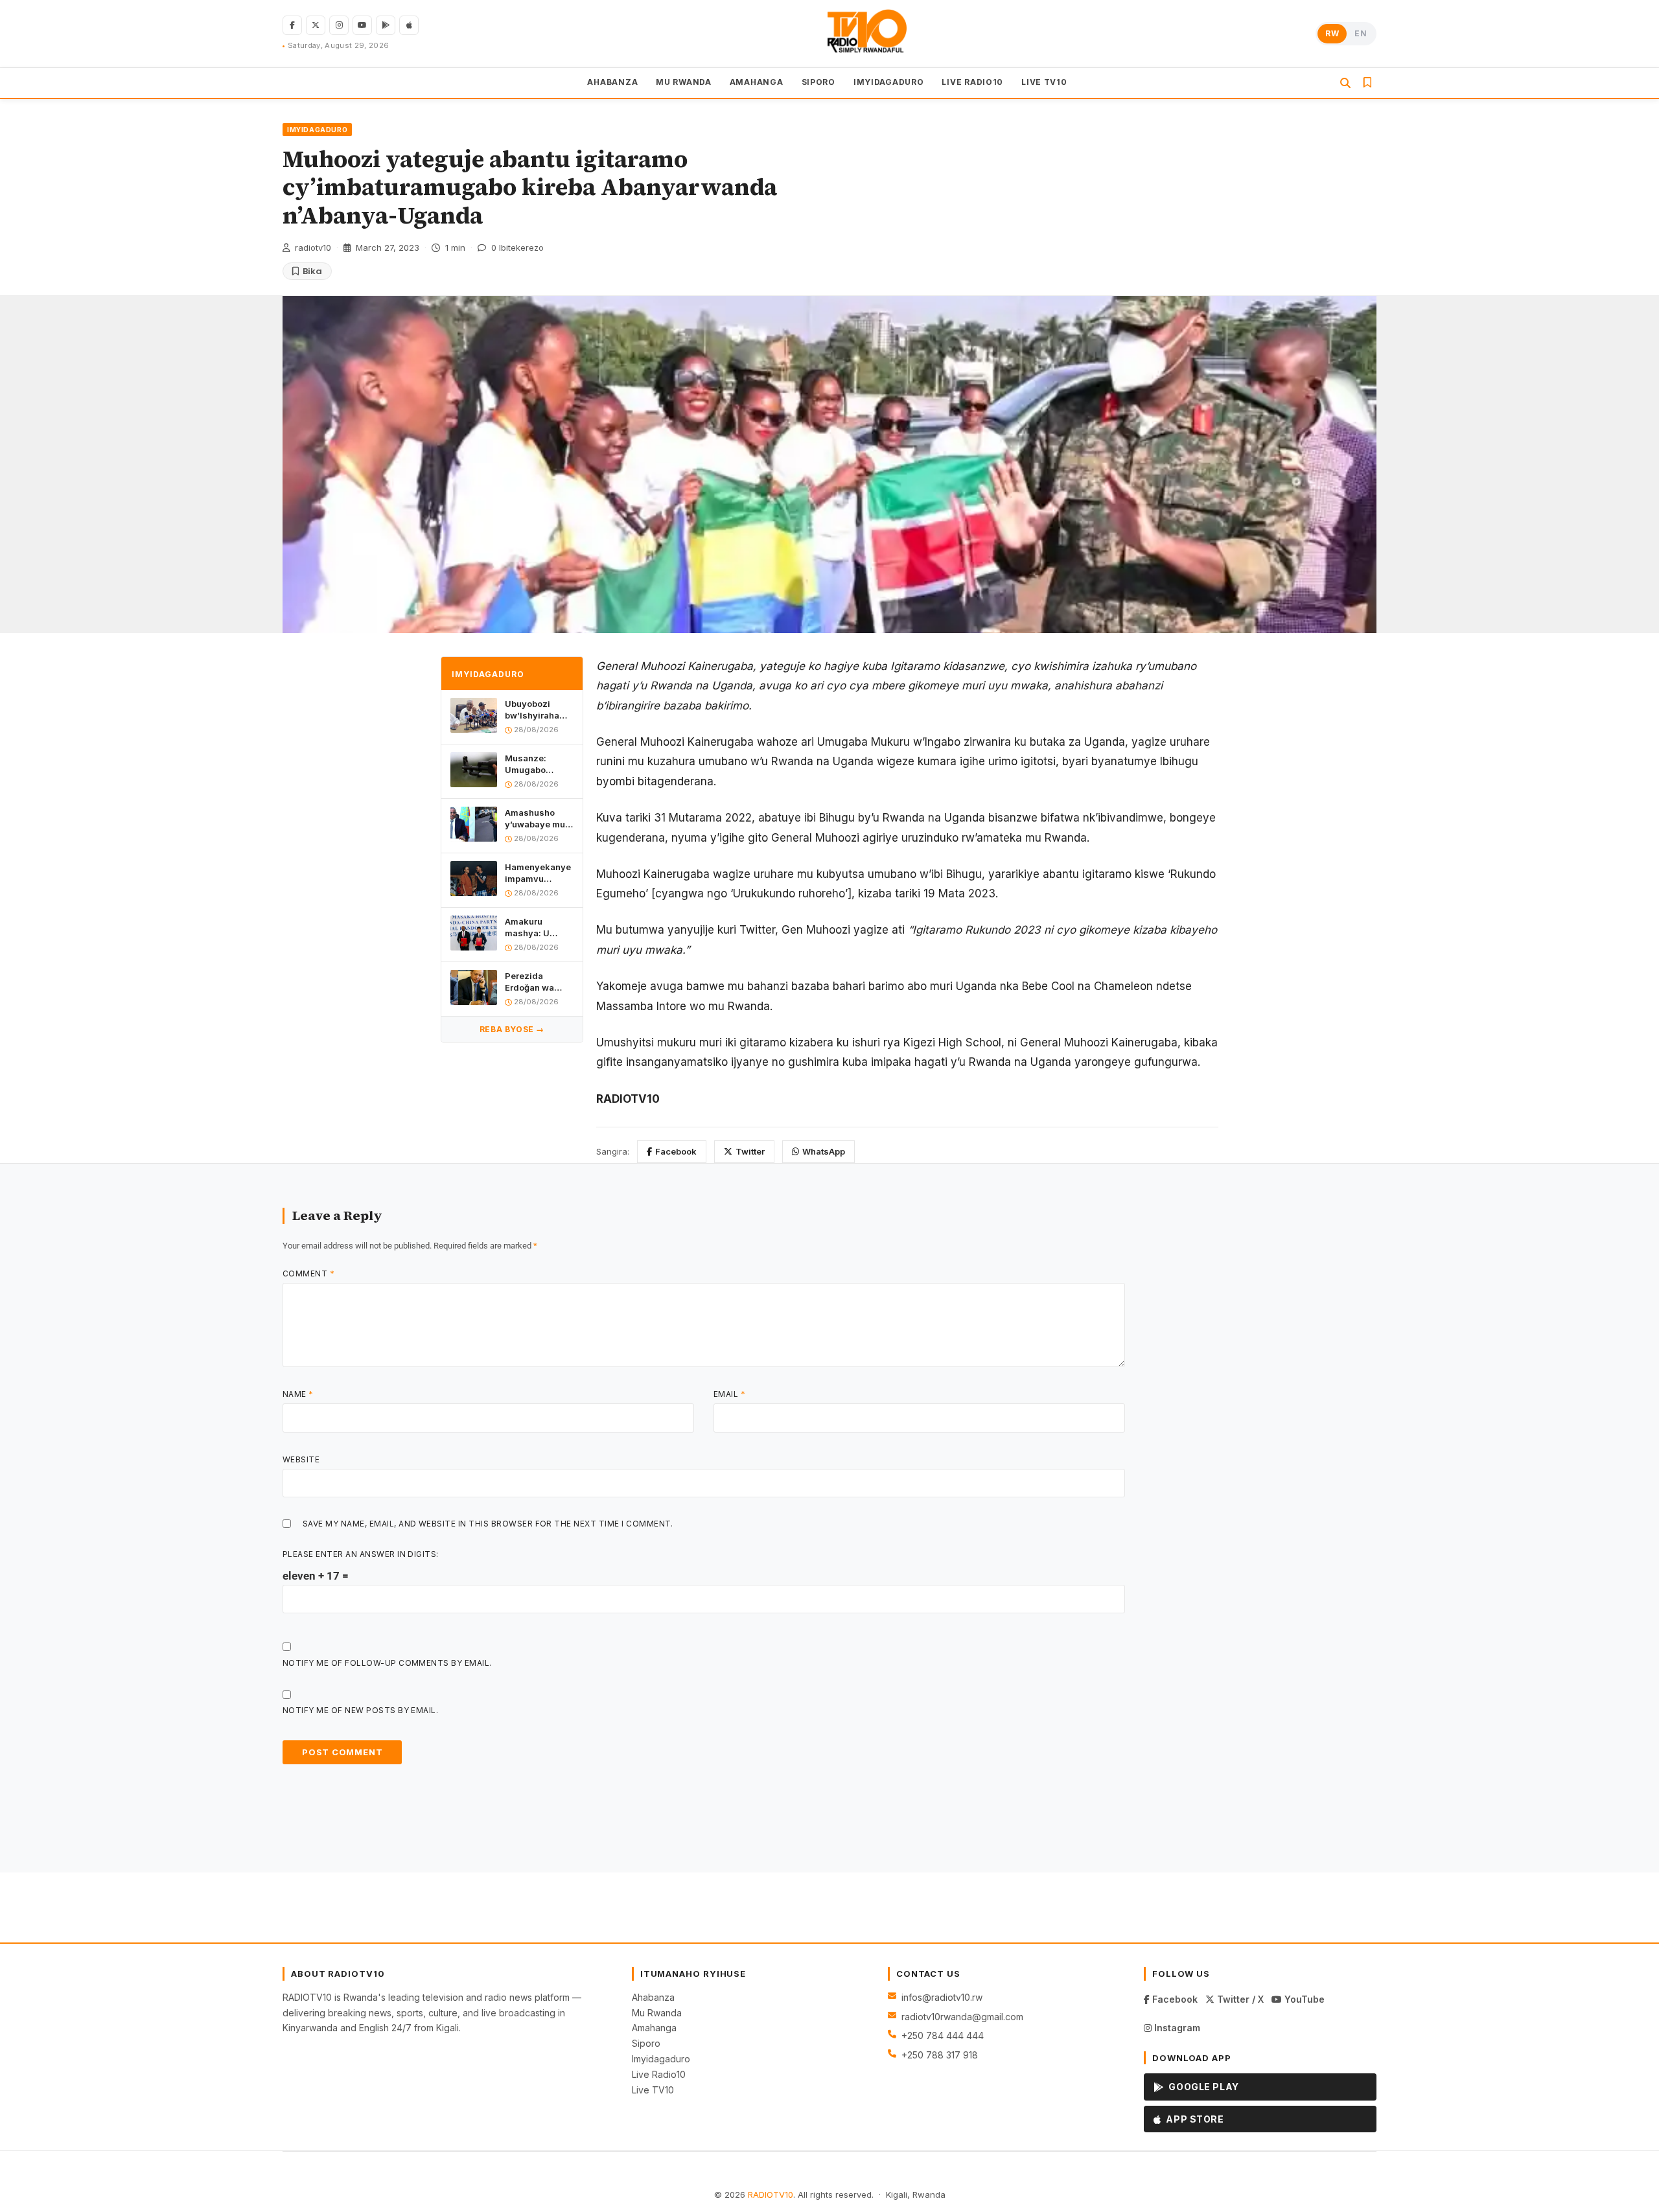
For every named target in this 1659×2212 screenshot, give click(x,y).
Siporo (646, 2043)
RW (1332, 33)
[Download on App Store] (409, 25)
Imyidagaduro (661, 2059)
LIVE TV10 (1044, 82)
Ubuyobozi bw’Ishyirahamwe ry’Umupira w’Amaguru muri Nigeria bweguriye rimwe (539, 710)
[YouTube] (362, 25)
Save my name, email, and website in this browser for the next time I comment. (488, 1524)
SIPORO (818, 82)
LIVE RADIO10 (972, 82)
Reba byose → (512, 1029)
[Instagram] (339, 25)
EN (1361, 33)
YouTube (1303, 1999)
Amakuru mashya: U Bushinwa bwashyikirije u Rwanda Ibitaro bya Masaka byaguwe (537, 927)
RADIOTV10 (771, 2195)
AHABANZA (612, 82)
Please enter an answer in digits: (361, 1554)
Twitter (750, 1151)
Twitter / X (1239, 1999)
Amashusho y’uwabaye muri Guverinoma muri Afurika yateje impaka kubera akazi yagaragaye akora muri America (538, 819)
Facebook (676, 1151)
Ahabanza (653, 1997)
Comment (308, 1273)
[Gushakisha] (1345, 83)
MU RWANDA (683, 82)
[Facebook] (292, 25)
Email (729, 1394)
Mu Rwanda (657, 2013)
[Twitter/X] (316, 25)
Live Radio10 (659, 2074)
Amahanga (654, 2028)
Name (298, 1394)
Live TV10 (653, 2090)
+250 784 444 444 (943, 2035)
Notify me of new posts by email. (360, 1710)
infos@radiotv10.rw (942, 1997)
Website (301, 1459)
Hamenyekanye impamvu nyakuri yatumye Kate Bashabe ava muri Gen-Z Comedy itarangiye (538, 873)
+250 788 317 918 (940, 2055)
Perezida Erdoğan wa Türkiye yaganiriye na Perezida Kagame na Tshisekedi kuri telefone (538, 982)
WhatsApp (824, 1151)
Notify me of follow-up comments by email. (387, 1663)
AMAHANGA (757, 82)
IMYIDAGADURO (889, 82)
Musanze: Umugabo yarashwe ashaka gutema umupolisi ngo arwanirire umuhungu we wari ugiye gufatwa (537, 764)
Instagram (1176, 2028)
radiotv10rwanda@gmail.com (962, 2017)
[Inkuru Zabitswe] (1367, 83)
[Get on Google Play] (386, 25)
